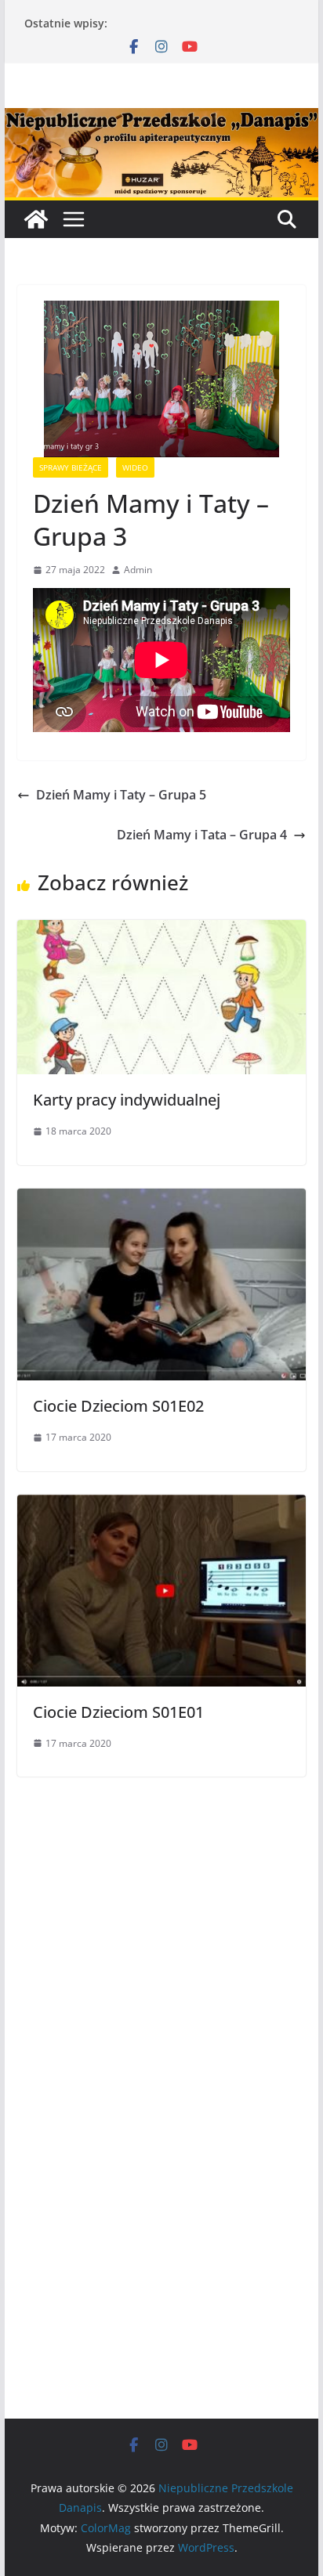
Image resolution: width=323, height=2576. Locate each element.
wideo (135, 467)
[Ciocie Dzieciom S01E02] (161, 1200)
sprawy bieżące (71, 467)
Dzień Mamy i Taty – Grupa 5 (121, 795)
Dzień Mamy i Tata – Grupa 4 (202, 835)
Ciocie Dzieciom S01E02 (118, 1406)
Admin (138, 570)
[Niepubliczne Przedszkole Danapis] (36, 219)
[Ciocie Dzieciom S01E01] (161, 1506)
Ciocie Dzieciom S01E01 (118, 1712)
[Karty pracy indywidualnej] (161, 931)
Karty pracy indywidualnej (127, 1100)
